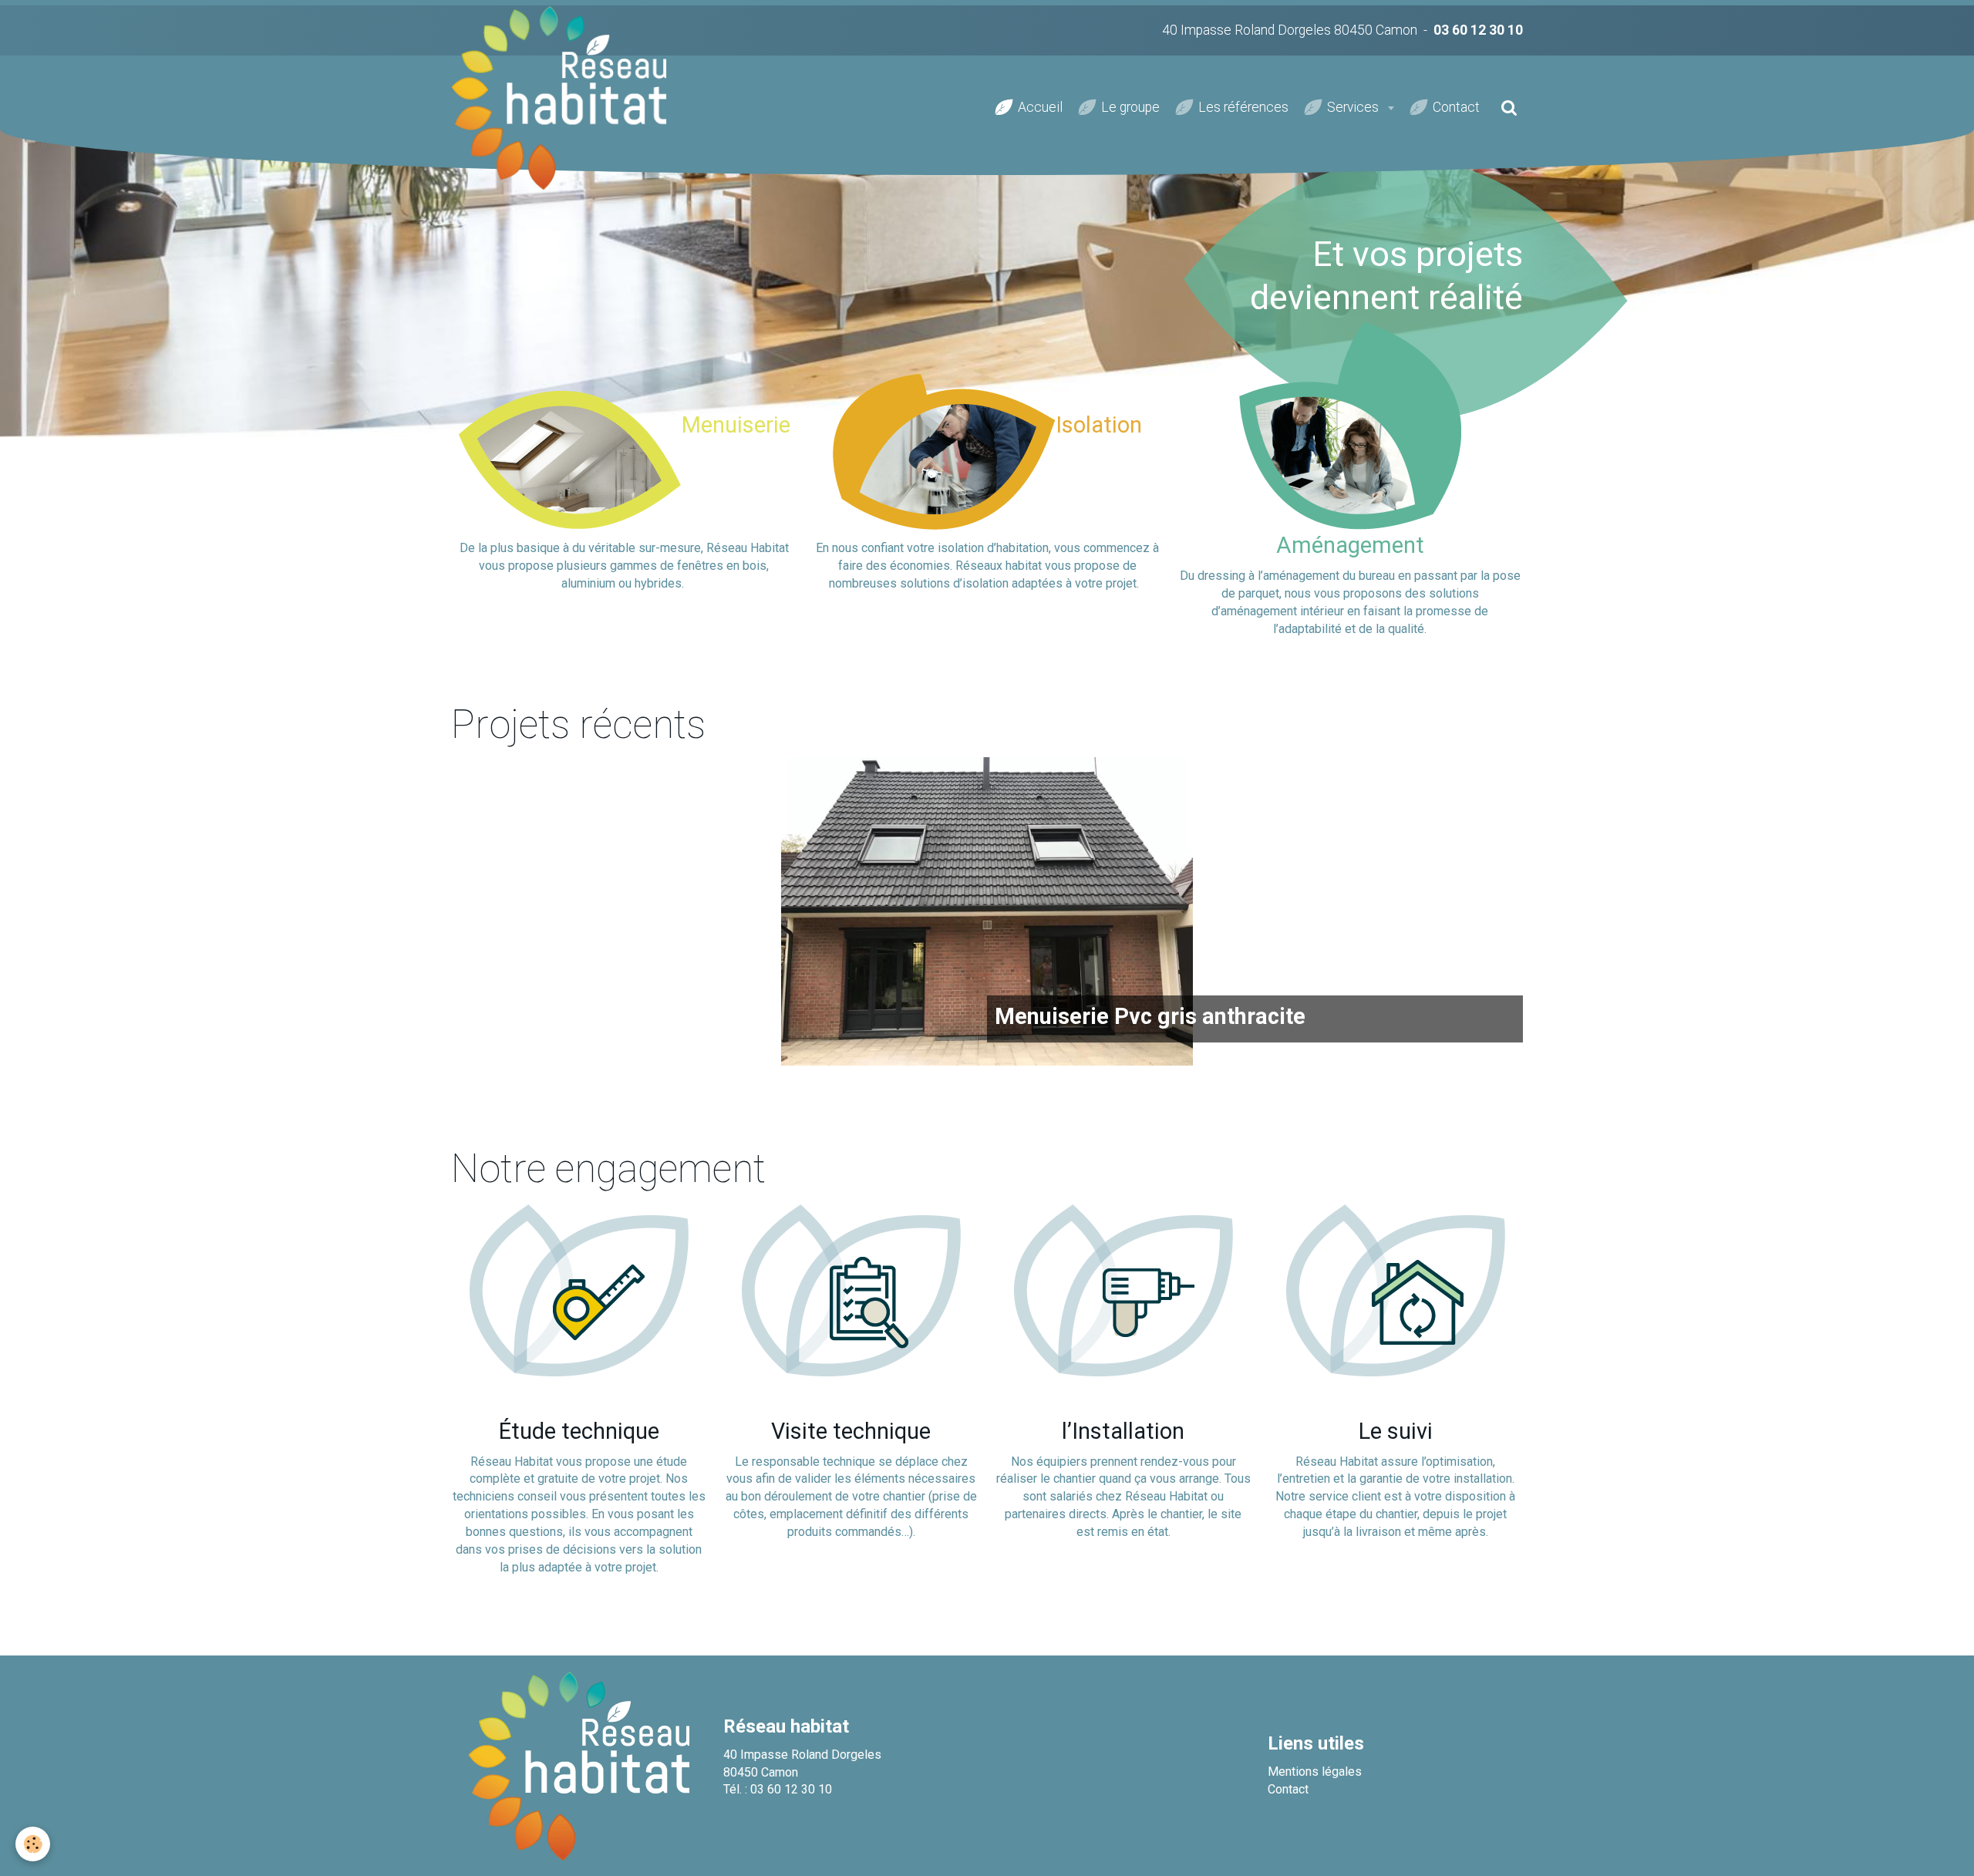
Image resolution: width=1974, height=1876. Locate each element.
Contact (1456, 107)
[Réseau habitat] (579, 1765)
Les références (1243, 107)
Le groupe (1130, 107)
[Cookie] (33, 1844)
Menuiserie (736, 425)
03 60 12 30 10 (1478, 30)
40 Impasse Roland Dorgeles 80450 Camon (1290, 30)
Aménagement (1350, 545)
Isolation (1099, 425)
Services (1354, 107)
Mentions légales (1315, 1772)
